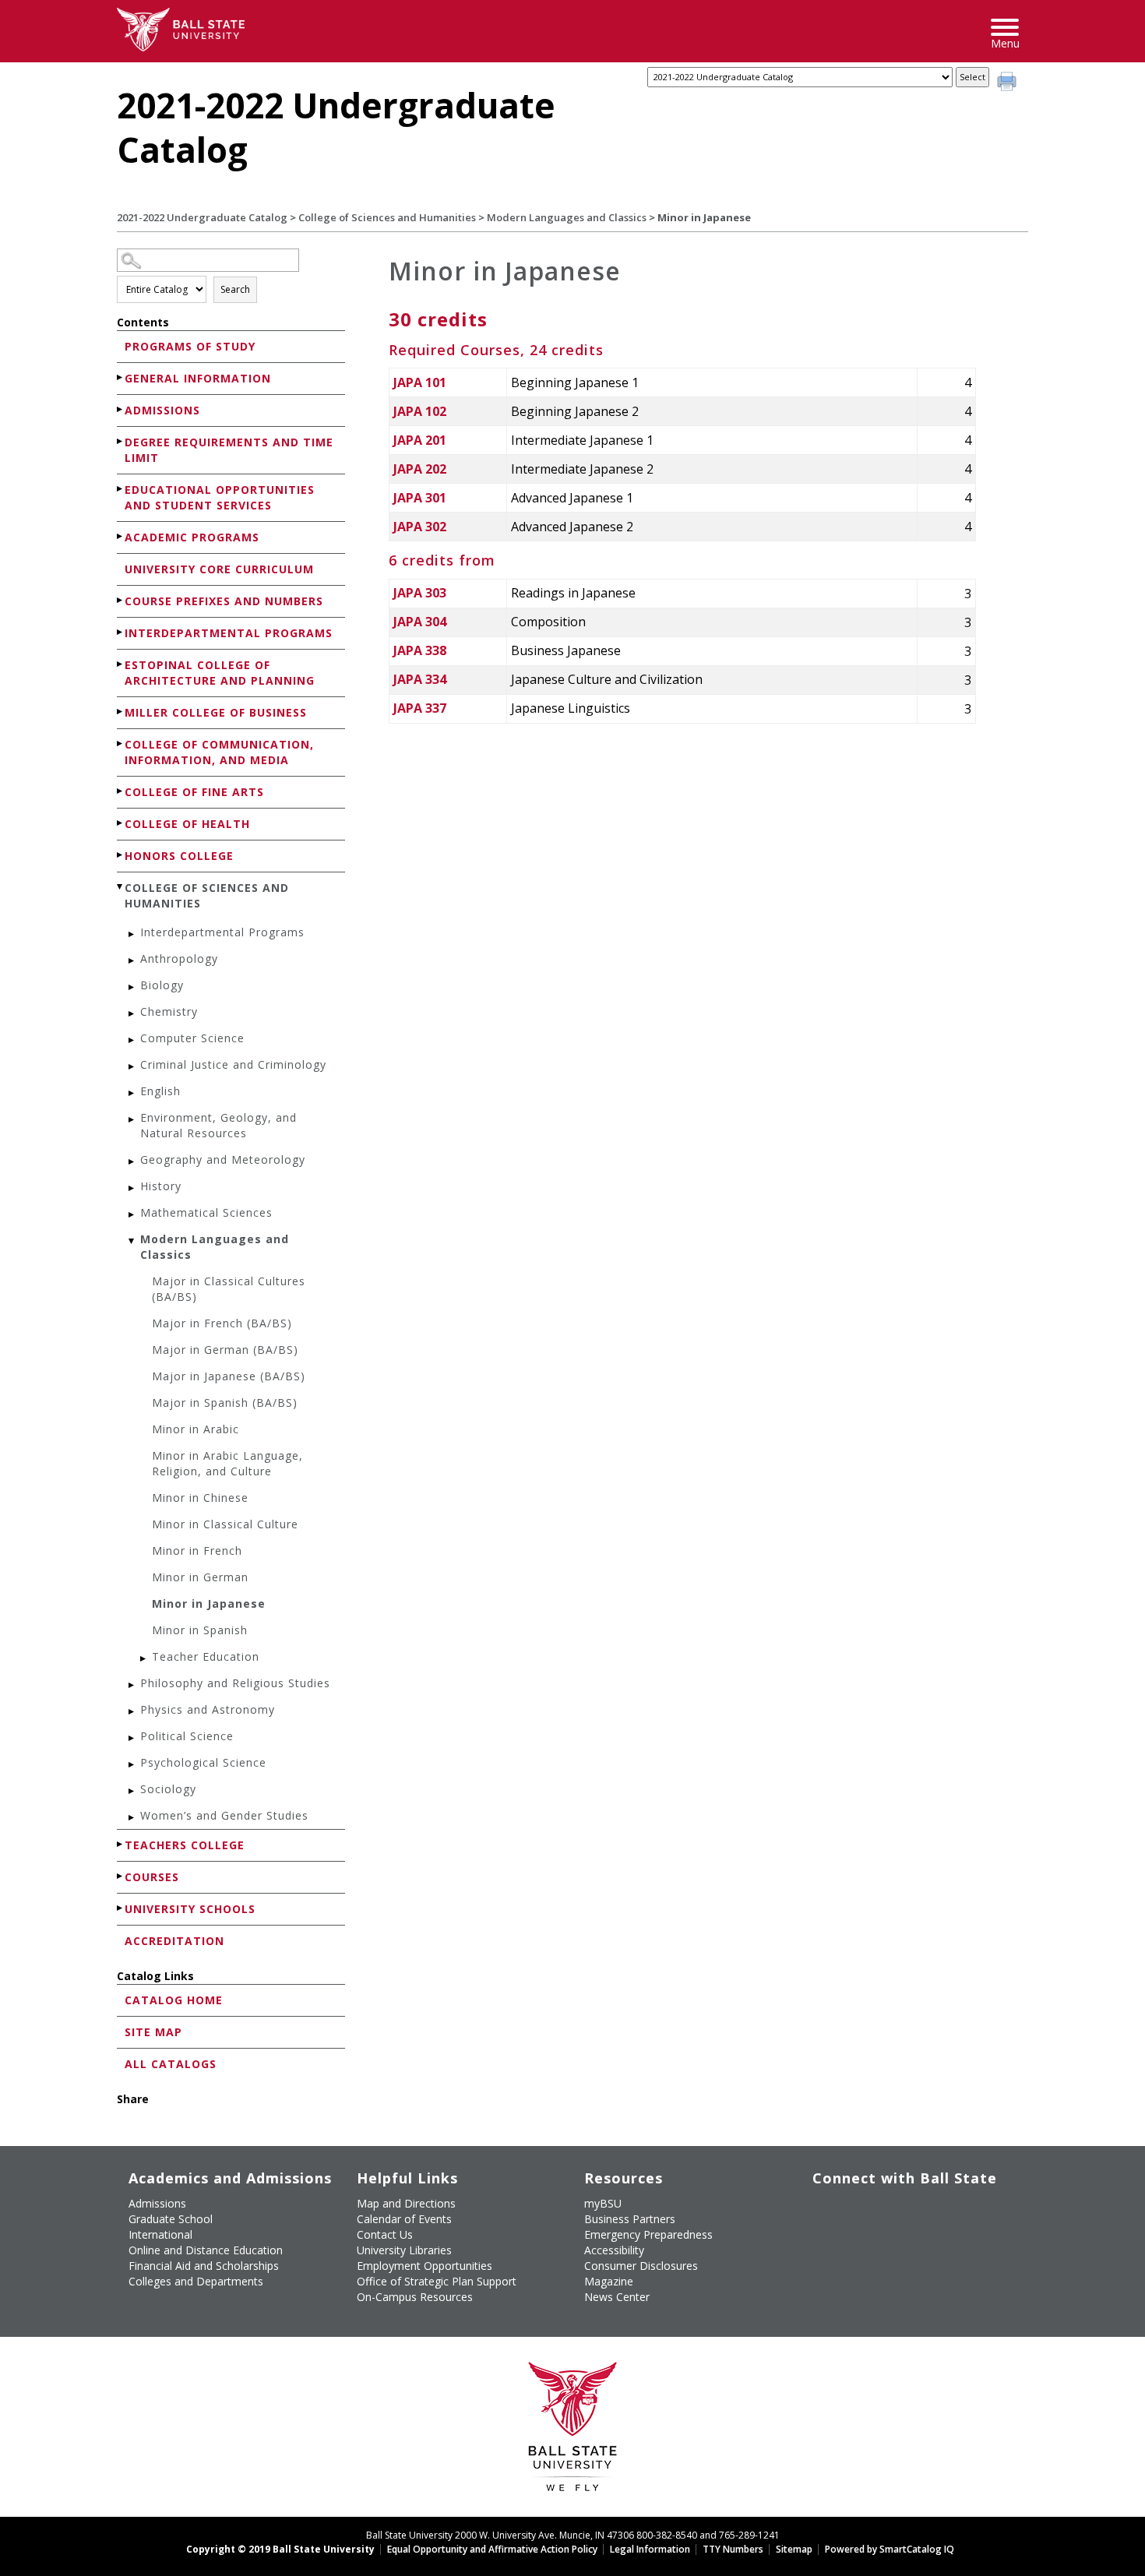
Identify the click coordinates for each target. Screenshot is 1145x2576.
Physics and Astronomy (208, 1709)
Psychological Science (203, 1762)
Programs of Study (190, 346)
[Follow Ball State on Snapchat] (860, 2247)
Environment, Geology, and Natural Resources (218, 1125)
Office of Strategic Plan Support (437, 2281)
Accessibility (614, 2250)
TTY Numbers (733, 2549)
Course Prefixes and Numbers (224, 601)
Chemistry (169, 1011)
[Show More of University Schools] (121, 1908)
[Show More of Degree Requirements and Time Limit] (121, 441)
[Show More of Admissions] (121, 409)
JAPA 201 (420, 440)
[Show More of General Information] (121, 377)
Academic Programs (192, 537)
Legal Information (650, 2549)
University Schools (190, 1909)
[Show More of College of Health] (121, 823)
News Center (617, 2297)
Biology (162, 985)
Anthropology (179, 959)
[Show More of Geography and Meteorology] (132, 1162)
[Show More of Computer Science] (132, 1040)
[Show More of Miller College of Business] (121, 712)
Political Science (187, 1736)
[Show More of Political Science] (132, 1738)
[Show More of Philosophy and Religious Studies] (132, 1685)
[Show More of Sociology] (132, 1791)
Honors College (179, 856)
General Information (198, 378)
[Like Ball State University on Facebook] (824, 2210)
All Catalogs (171, 2064)
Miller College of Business (216, 712)
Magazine (609, 2281)
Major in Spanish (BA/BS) (225, 1403)
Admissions (162, 410)
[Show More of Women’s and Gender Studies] (132, 1818)
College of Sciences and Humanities (387, 217)
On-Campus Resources (415, 2297)
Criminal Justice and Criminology (233, 1064)
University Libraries (404, 2250)
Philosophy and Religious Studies (235, 1683)
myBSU (603, 2203)
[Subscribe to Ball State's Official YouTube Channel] (895, 2210)
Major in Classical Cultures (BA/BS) (229, 1289)
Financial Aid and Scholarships (204, 2266)
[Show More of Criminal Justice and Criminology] (132, 1067)
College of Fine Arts (194, 792)
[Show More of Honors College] (121, 855)
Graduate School (171, 2219)
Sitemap (794, 2549)
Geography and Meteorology (223, 1159)
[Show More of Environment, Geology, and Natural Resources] (132, 1120)
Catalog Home (174, 2000)
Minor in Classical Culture (225, 1524)
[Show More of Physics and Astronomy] (132, 1712)
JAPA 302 (420, 527)
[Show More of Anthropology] (132, 961)
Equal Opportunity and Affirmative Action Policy (492, 2549)
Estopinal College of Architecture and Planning (220, 673)
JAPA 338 (420, 650)
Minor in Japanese (209, 1603)
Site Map (153, 2032)
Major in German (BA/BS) (225, 1350)
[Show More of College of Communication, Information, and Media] (121, 744)
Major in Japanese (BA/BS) (229, 1376)
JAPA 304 (420, 622)
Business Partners (630, 2219)
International (160, 2234)
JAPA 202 (420, 469)
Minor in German (200, 1577)
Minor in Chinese (200, 1498)
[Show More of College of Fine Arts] (121, 791)
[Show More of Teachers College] (121, 1844)
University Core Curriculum (219, 569)
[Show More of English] (132, 1093)
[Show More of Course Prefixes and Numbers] (121, 600)
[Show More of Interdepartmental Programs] (121, 632)
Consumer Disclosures (641, 2266)
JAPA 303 (420, 593)
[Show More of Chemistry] (132, 1014)
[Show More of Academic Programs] (121, 536)
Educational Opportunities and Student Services (220, 497)
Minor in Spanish (200, 1630)
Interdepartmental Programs (229, 633)
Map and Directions (406, 2203)
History (161, 1186)
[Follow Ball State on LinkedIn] (824, 2247)
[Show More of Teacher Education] (144, 1659)
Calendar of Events (404, 2219)
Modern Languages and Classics (567, 217)
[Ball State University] (573, 2431)
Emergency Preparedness (648, 2234)
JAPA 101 (420, 382)
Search (235, 289)
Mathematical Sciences (206, 1212)
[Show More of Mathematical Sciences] (132, 1215)
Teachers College (185, 1845)
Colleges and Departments (196, 2281)
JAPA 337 (420, 708)
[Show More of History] (132, 1188)
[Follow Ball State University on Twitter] (860, 2210)
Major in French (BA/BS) (222, 1323)
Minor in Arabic (196, 1429)
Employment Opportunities (425, 2266)
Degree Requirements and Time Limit (229, 450)
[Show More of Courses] (121, 1876)
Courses (152, 1877)
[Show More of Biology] (132, 987)
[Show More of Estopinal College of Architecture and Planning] (121, 664)
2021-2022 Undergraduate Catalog (202, 217)
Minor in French (197, 1551)
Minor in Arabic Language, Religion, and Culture (227, 1463)
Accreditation (174, 1941)
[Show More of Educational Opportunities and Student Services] (121, 489)
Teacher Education (206, 1656)
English (160, 1091)
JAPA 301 (420, 498)
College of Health (187, 824)
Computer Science (192, 1038)
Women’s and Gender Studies (224, 1815)
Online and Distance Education (206, 2250)
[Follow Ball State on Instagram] (931, 2210)
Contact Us (385, 2234)
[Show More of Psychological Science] (132, 1765)
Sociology (168, 1789)
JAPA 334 (420, 679)
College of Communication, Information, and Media (219, 752)
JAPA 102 (420, 411)
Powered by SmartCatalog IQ (890, 2549)
